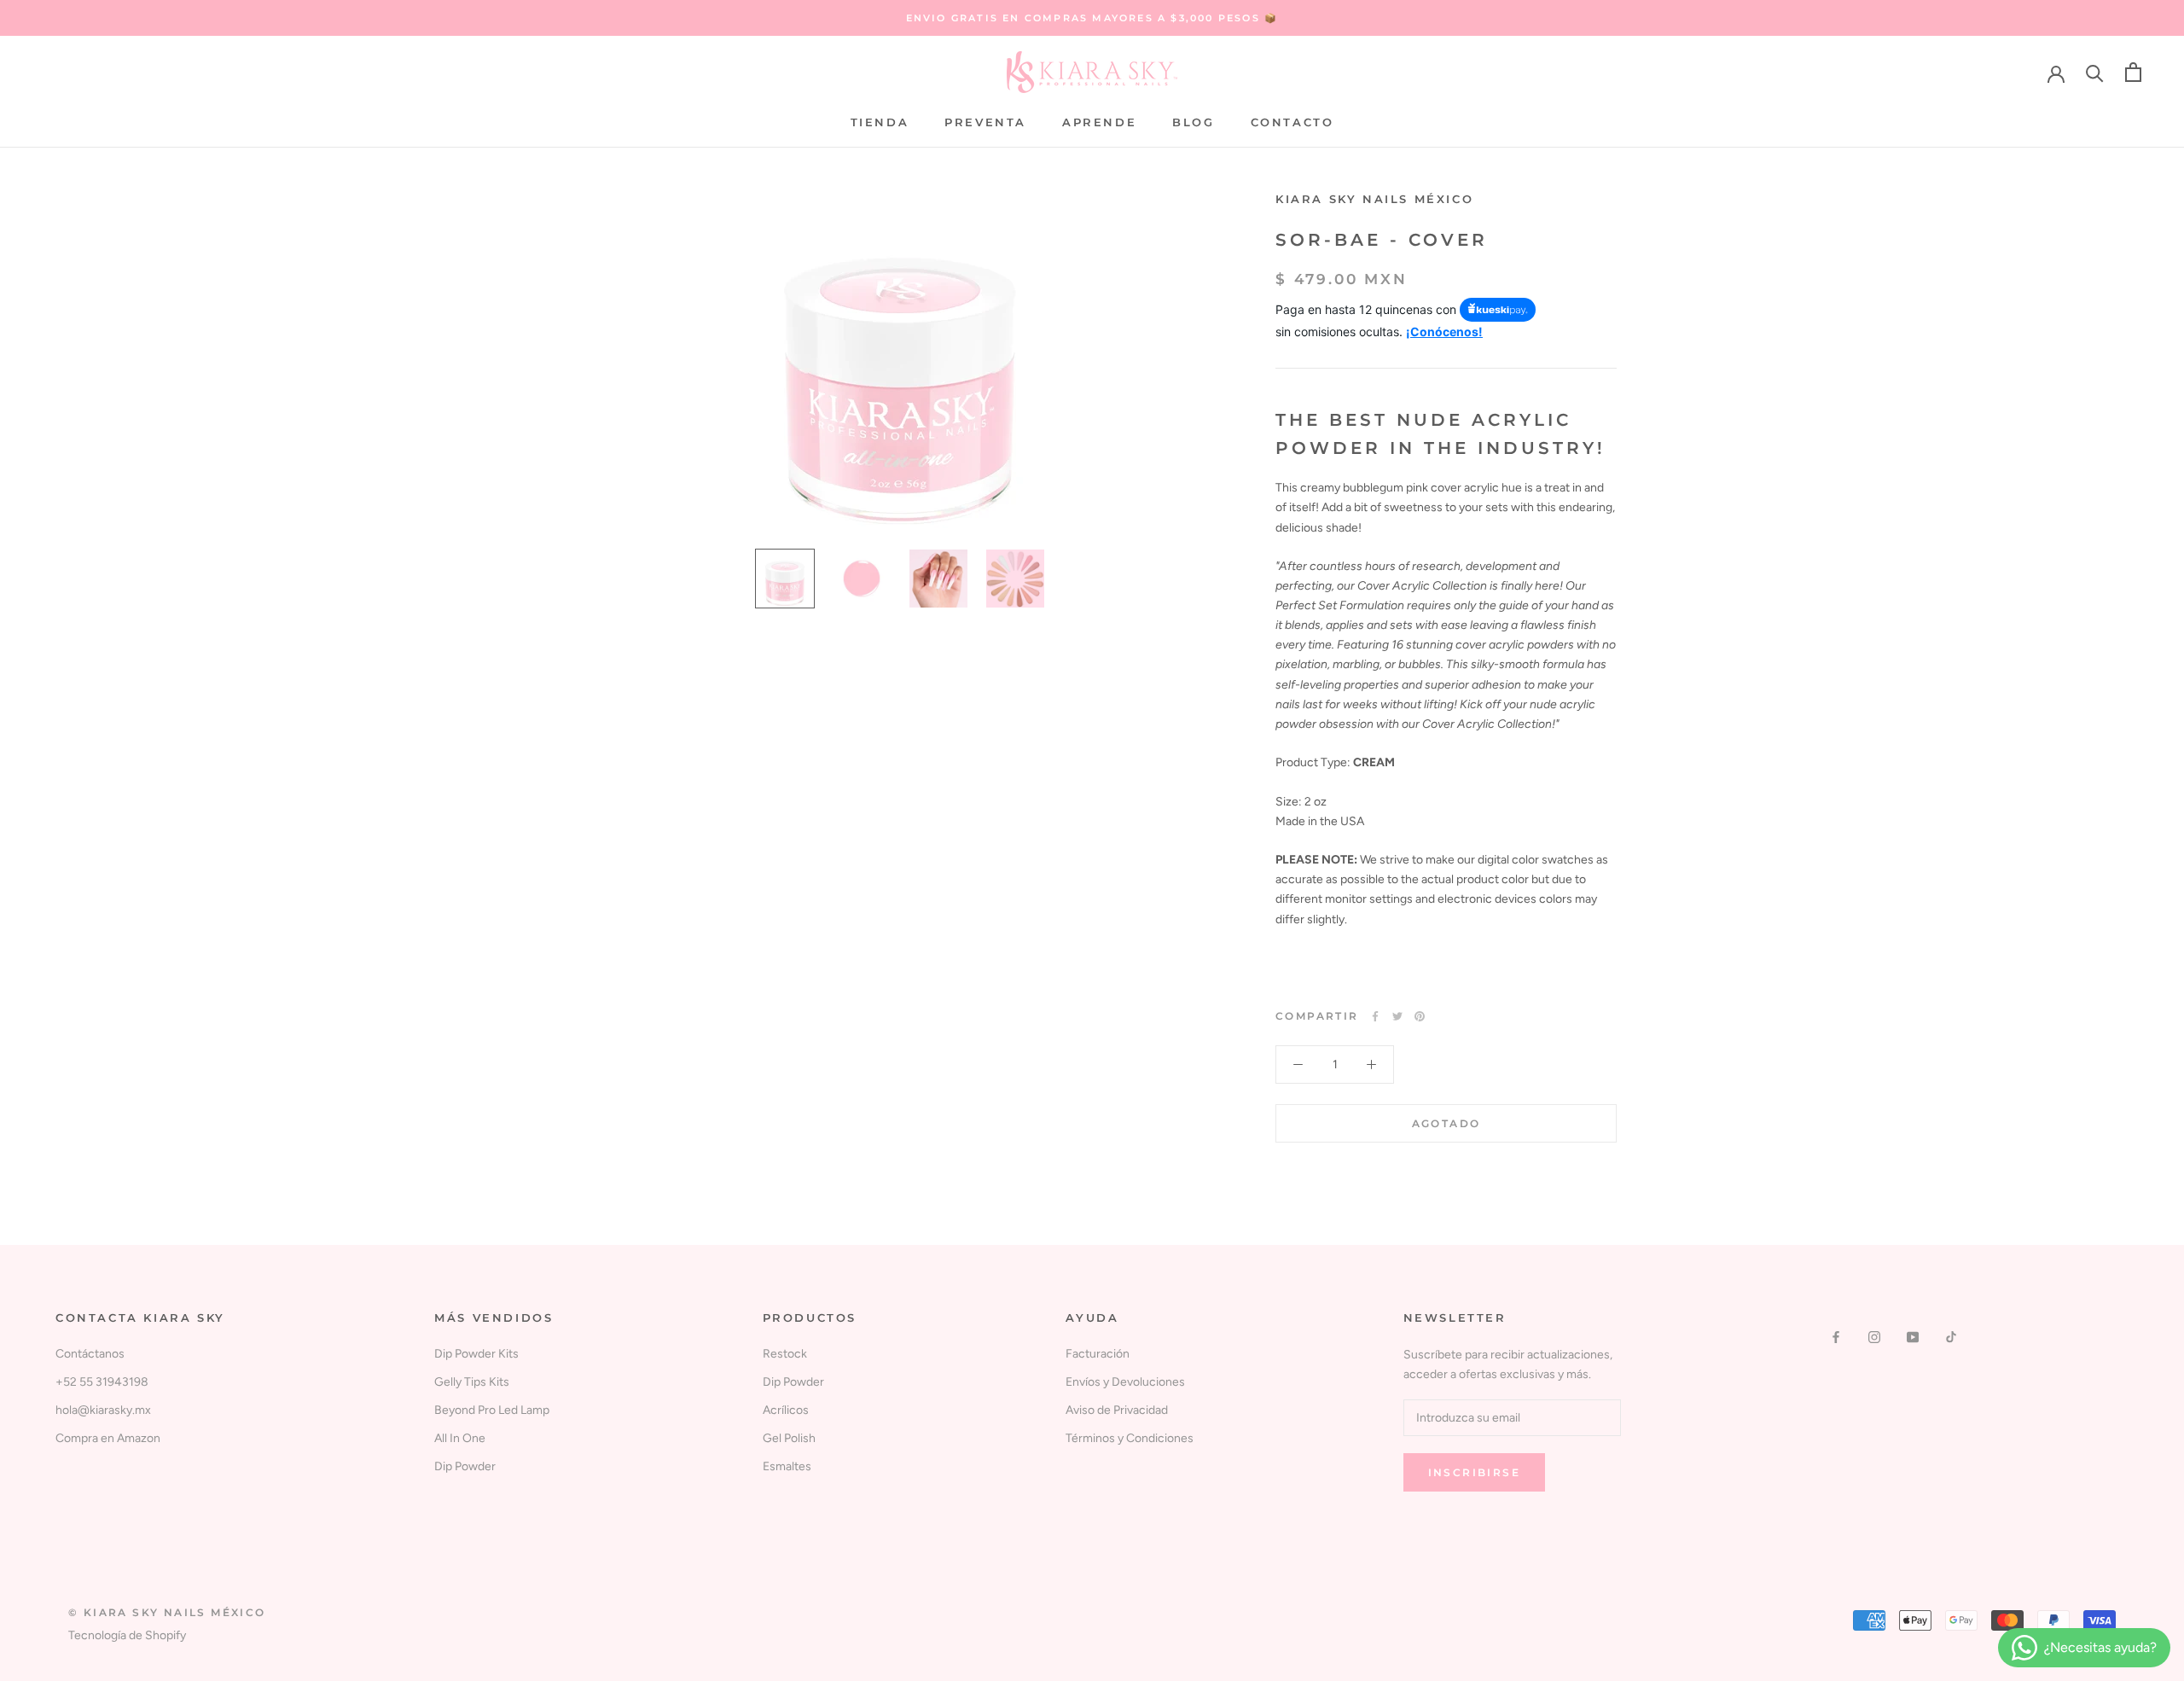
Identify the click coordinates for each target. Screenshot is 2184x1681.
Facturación (1098, 1354)
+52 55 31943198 (102, 1382)
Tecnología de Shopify (127, 1635)
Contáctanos (90, 1354)
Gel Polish (789, 1438)
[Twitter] (1397, 1016)
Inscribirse (1474, 1472)
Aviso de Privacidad (1117, 1410)
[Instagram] (1874, 1336)
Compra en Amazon (108, 1438)
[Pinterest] (1420, 1016)
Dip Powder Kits (476, 1354)
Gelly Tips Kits (472, 1382)
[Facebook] (1375, 1016)
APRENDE (1099, 122)
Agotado (1446, 1123)
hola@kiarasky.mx (103, 1410)
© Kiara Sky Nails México (167, 1612)
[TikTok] (1951, 1336)
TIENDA (880, 122)
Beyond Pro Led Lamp (492, 1410)
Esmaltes (787, 1466)
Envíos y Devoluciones (1125, 1382)
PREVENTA (985, 122)
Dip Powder (465, 1466)
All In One (460, 1438)
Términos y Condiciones (1130, 1438)
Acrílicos (786, 1410)
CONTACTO (1292, 122)
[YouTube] (1913, 1336)
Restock (785, 1354)
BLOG (1193, 122)
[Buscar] (2095, 72)
